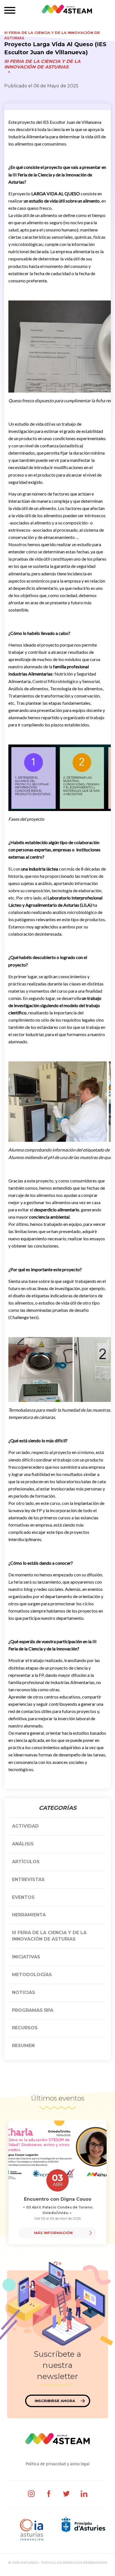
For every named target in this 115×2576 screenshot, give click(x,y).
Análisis (23, 1844)
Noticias (24, 1992)
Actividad (25, 1826)
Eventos (23, 1897)
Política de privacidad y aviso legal (58, 2464)
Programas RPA (33, 2010)
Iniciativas (26, 1957)
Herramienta (29, 1915)
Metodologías (32, 1975)
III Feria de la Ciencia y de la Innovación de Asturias (42, 64)
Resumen (23, 2046)
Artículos (26, 1862)
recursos (25, 2028)
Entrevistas (28, 1879)
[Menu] (10, 11)
